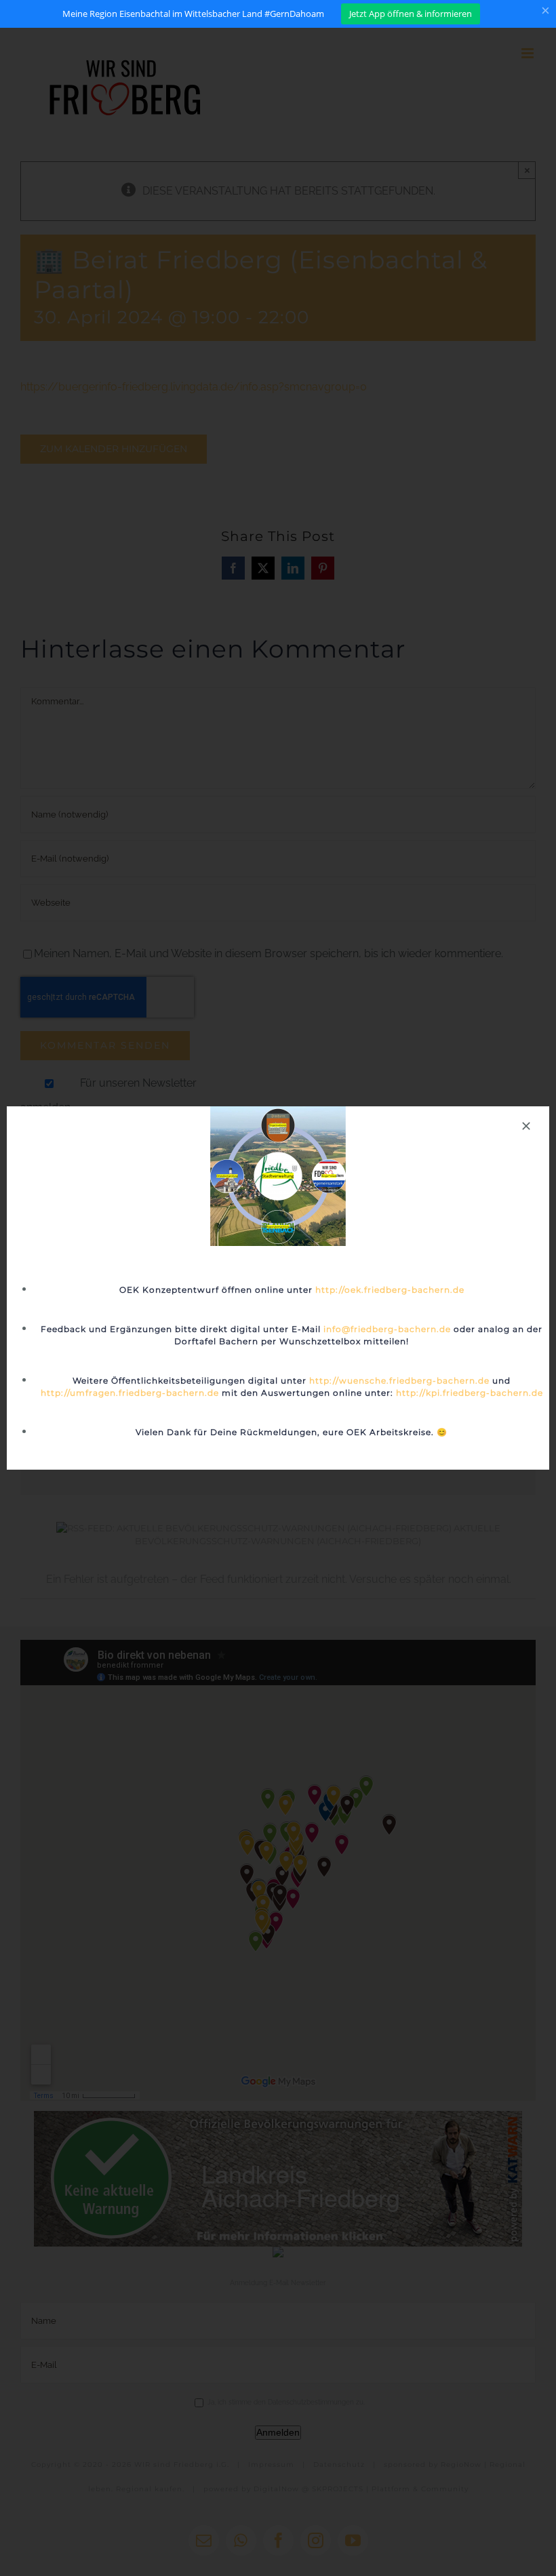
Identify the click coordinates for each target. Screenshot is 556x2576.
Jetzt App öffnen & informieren (411, 14)
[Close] (526, 1126)
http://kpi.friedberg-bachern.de (470, 1393)
